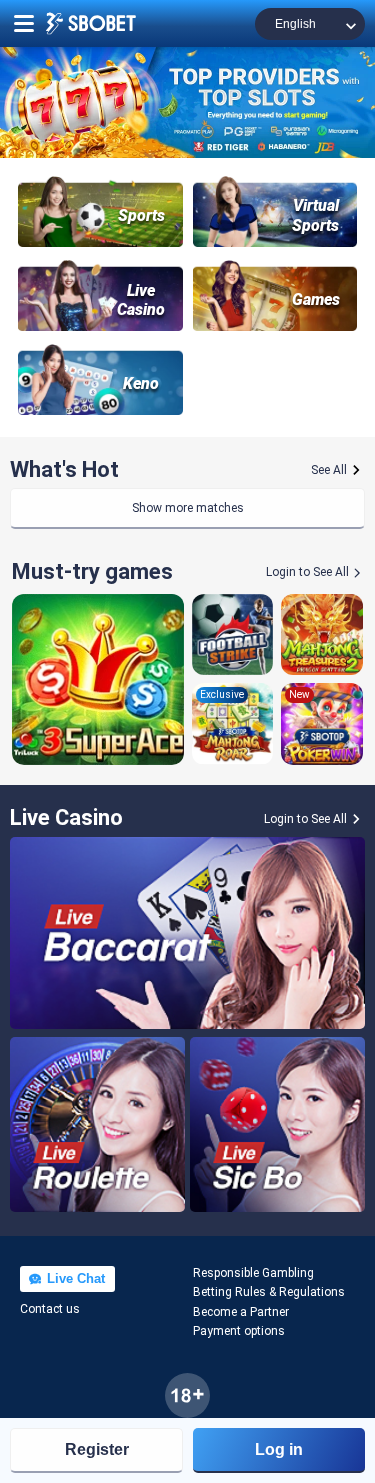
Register (97, 1449)
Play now (98, 679)
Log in (279, 1449)
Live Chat (74, 1278)
